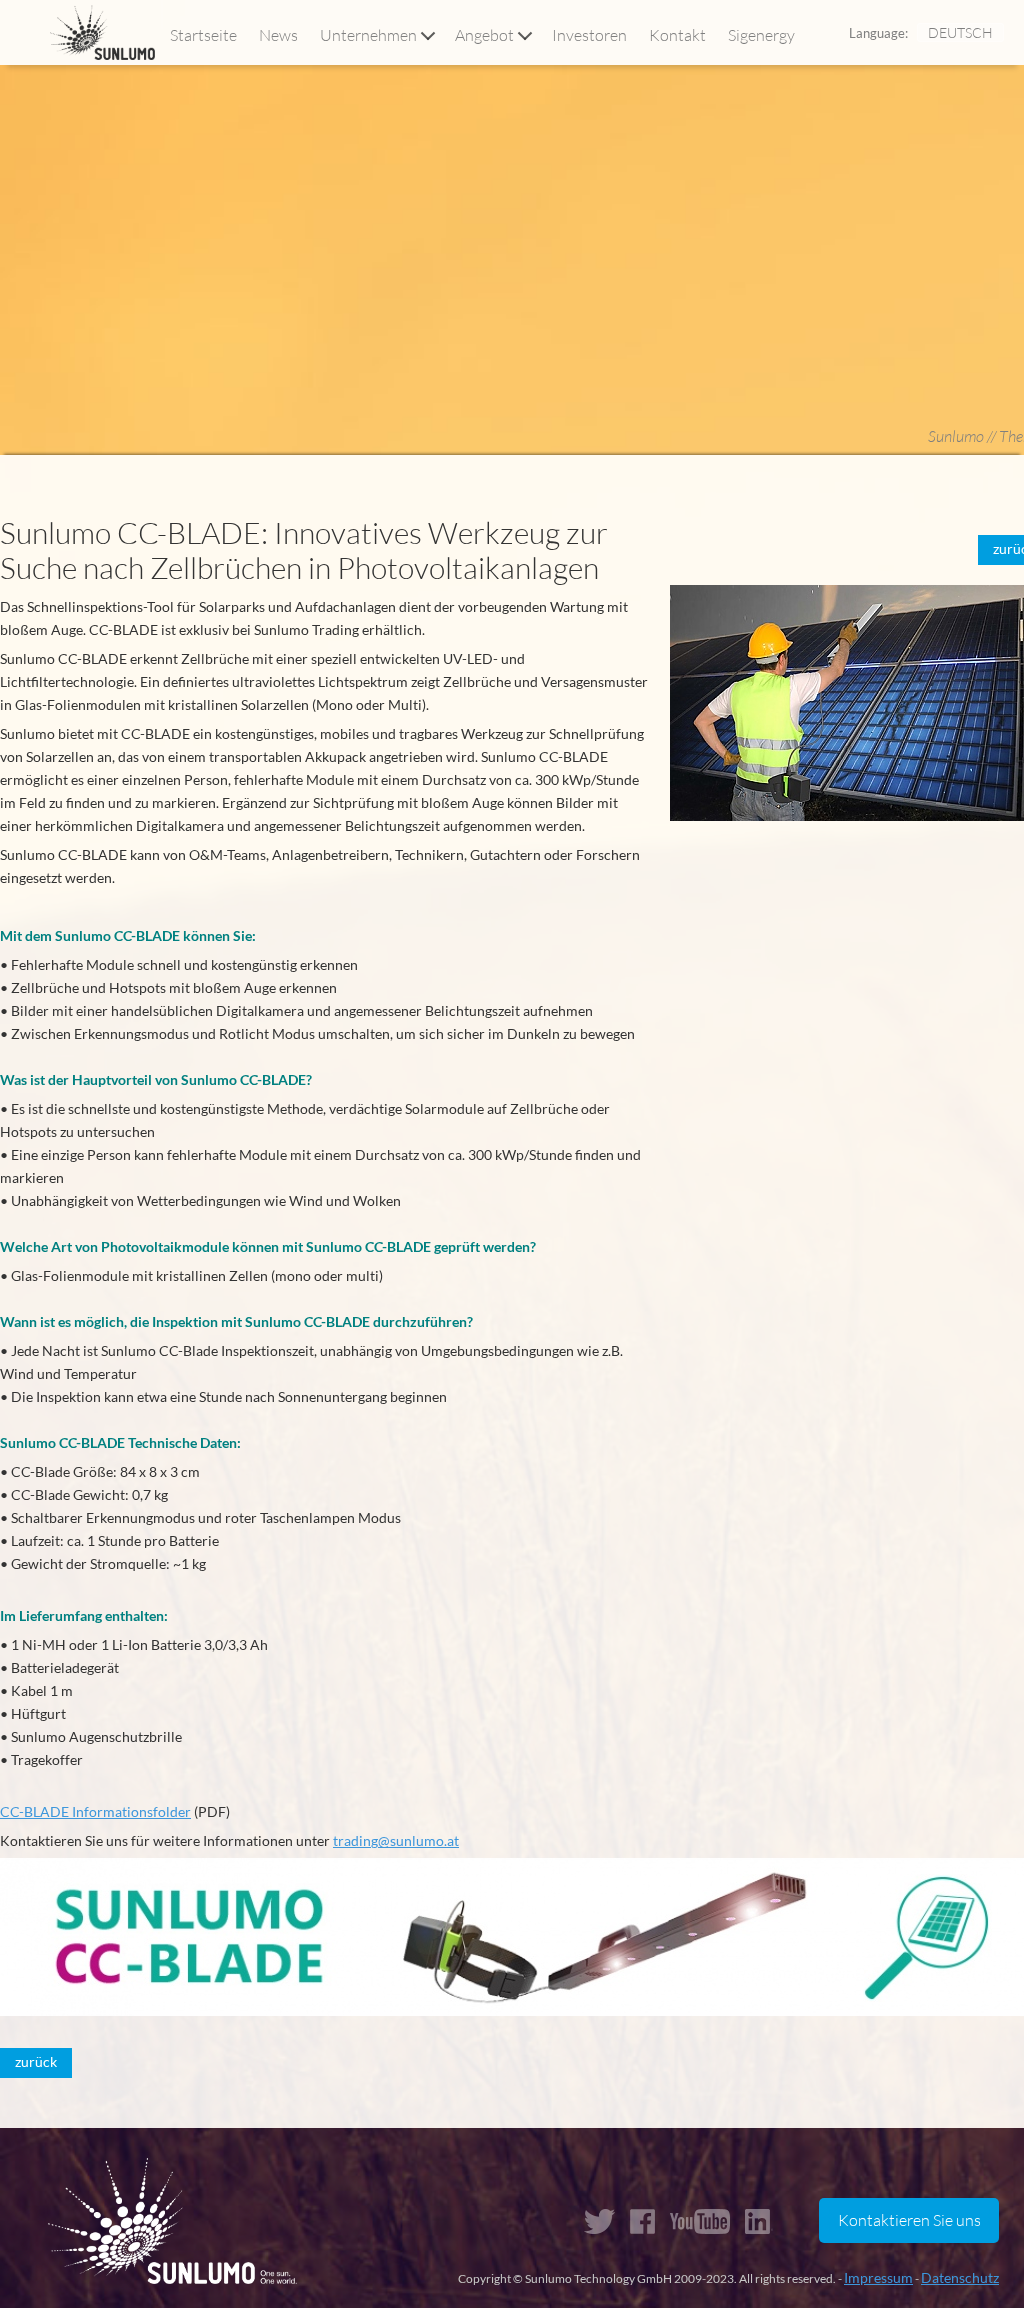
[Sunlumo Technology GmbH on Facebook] (642, 2221)
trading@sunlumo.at (396, 1840)
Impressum (878, 2277)
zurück (36, 2061)
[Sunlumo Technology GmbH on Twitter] (599, 2221)
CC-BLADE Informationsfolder (95, 1811)
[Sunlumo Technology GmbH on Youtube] (700, 2221)
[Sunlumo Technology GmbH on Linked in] (760, 2221)
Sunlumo (956, 436)
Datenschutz (960, 2277)
